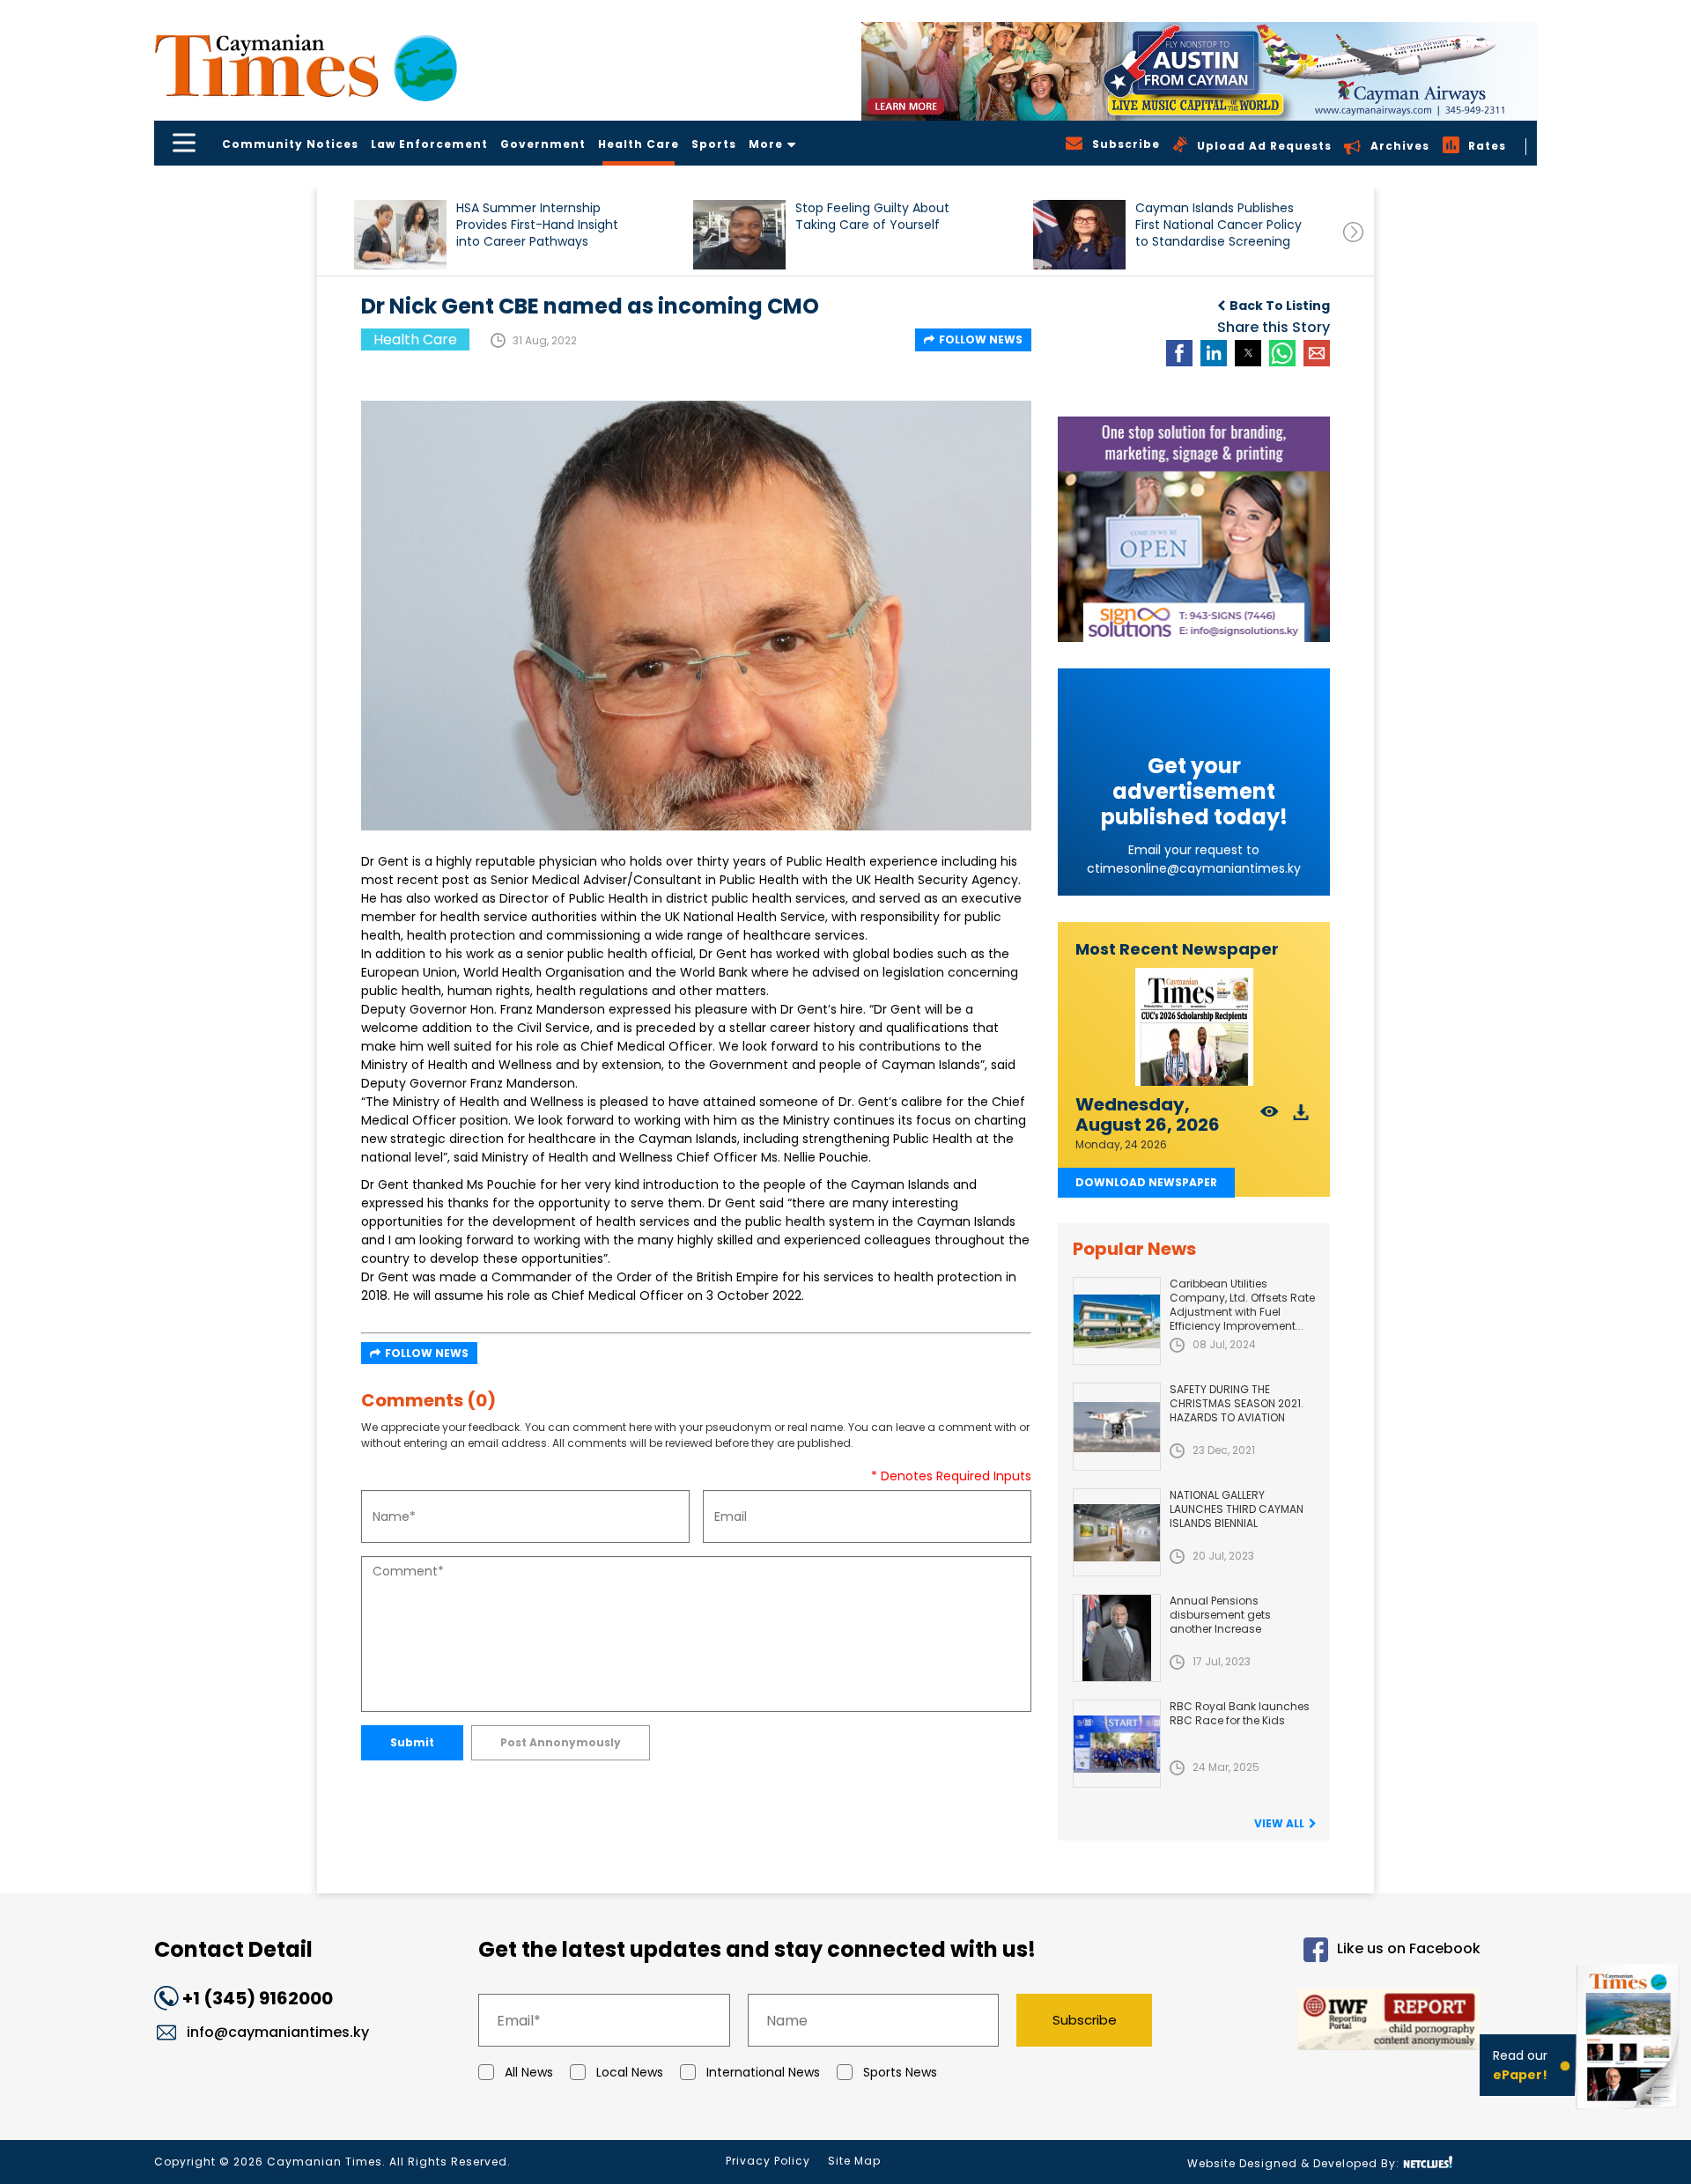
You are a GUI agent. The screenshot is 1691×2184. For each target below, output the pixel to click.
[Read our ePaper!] (1629, 2113)
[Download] (1301, 1117)
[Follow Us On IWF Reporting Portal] (1332, 2022)
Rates (1487, 146)
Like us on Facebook (1409, 1949)
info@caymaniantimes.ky (278, 2032)
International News (763, 2072)
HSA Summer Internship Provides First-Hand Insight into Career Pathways (537, 225)
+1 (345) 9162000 (258, 1998)
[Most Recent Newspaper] (1194, 1027)
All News (529, 2072)
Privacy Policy (768, 2161)
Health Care (639, 144)
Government (543, 144)
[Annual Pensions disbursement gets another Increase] (1117, 1638)
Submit (412, 1742)
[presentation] (1353, 232)
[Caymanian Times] (306, 66)
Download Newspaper (1146, 1182)
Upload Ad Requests (1264, 146)
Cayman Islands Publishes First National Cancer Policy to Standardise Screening (1218, 225)
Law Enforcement (429, 144)
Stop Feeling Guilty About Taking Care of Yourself (872, 217)
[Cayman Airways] (1199, 71)
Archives (1400, 146)
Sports (714, 144)
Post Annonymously (561, 1742)
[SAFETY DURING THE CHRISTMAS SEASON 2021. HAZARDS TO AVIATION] (1117, 1427)
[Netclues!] (1428, 2162)
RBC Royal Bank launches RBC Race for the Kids (1240, 1713)
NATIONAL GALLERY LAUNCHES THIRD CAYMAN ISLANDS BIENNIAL (1237, 1509)
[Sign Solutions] (1194, 529)
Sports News (900, 2072)
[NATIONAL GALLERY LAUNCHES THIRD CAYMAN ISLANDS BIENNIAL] (1117, 1532)
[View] (1270, 1117)
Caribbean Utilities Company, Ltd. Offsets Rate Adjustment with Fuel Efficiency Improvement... (1242, 1305)
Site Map (854, 2161)
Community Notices (290, 144)
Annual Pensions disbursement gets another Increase (1220, 1615)
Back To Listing (1280, 306)
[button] (400, 235)
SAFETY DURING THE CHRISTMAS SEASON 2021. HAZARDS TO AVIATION (1237, 1403)
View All (1279, 1823)
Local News (630, 2072)
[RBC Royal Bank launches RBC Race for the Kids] (1117, 1744)
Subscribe (1085, 2020)
